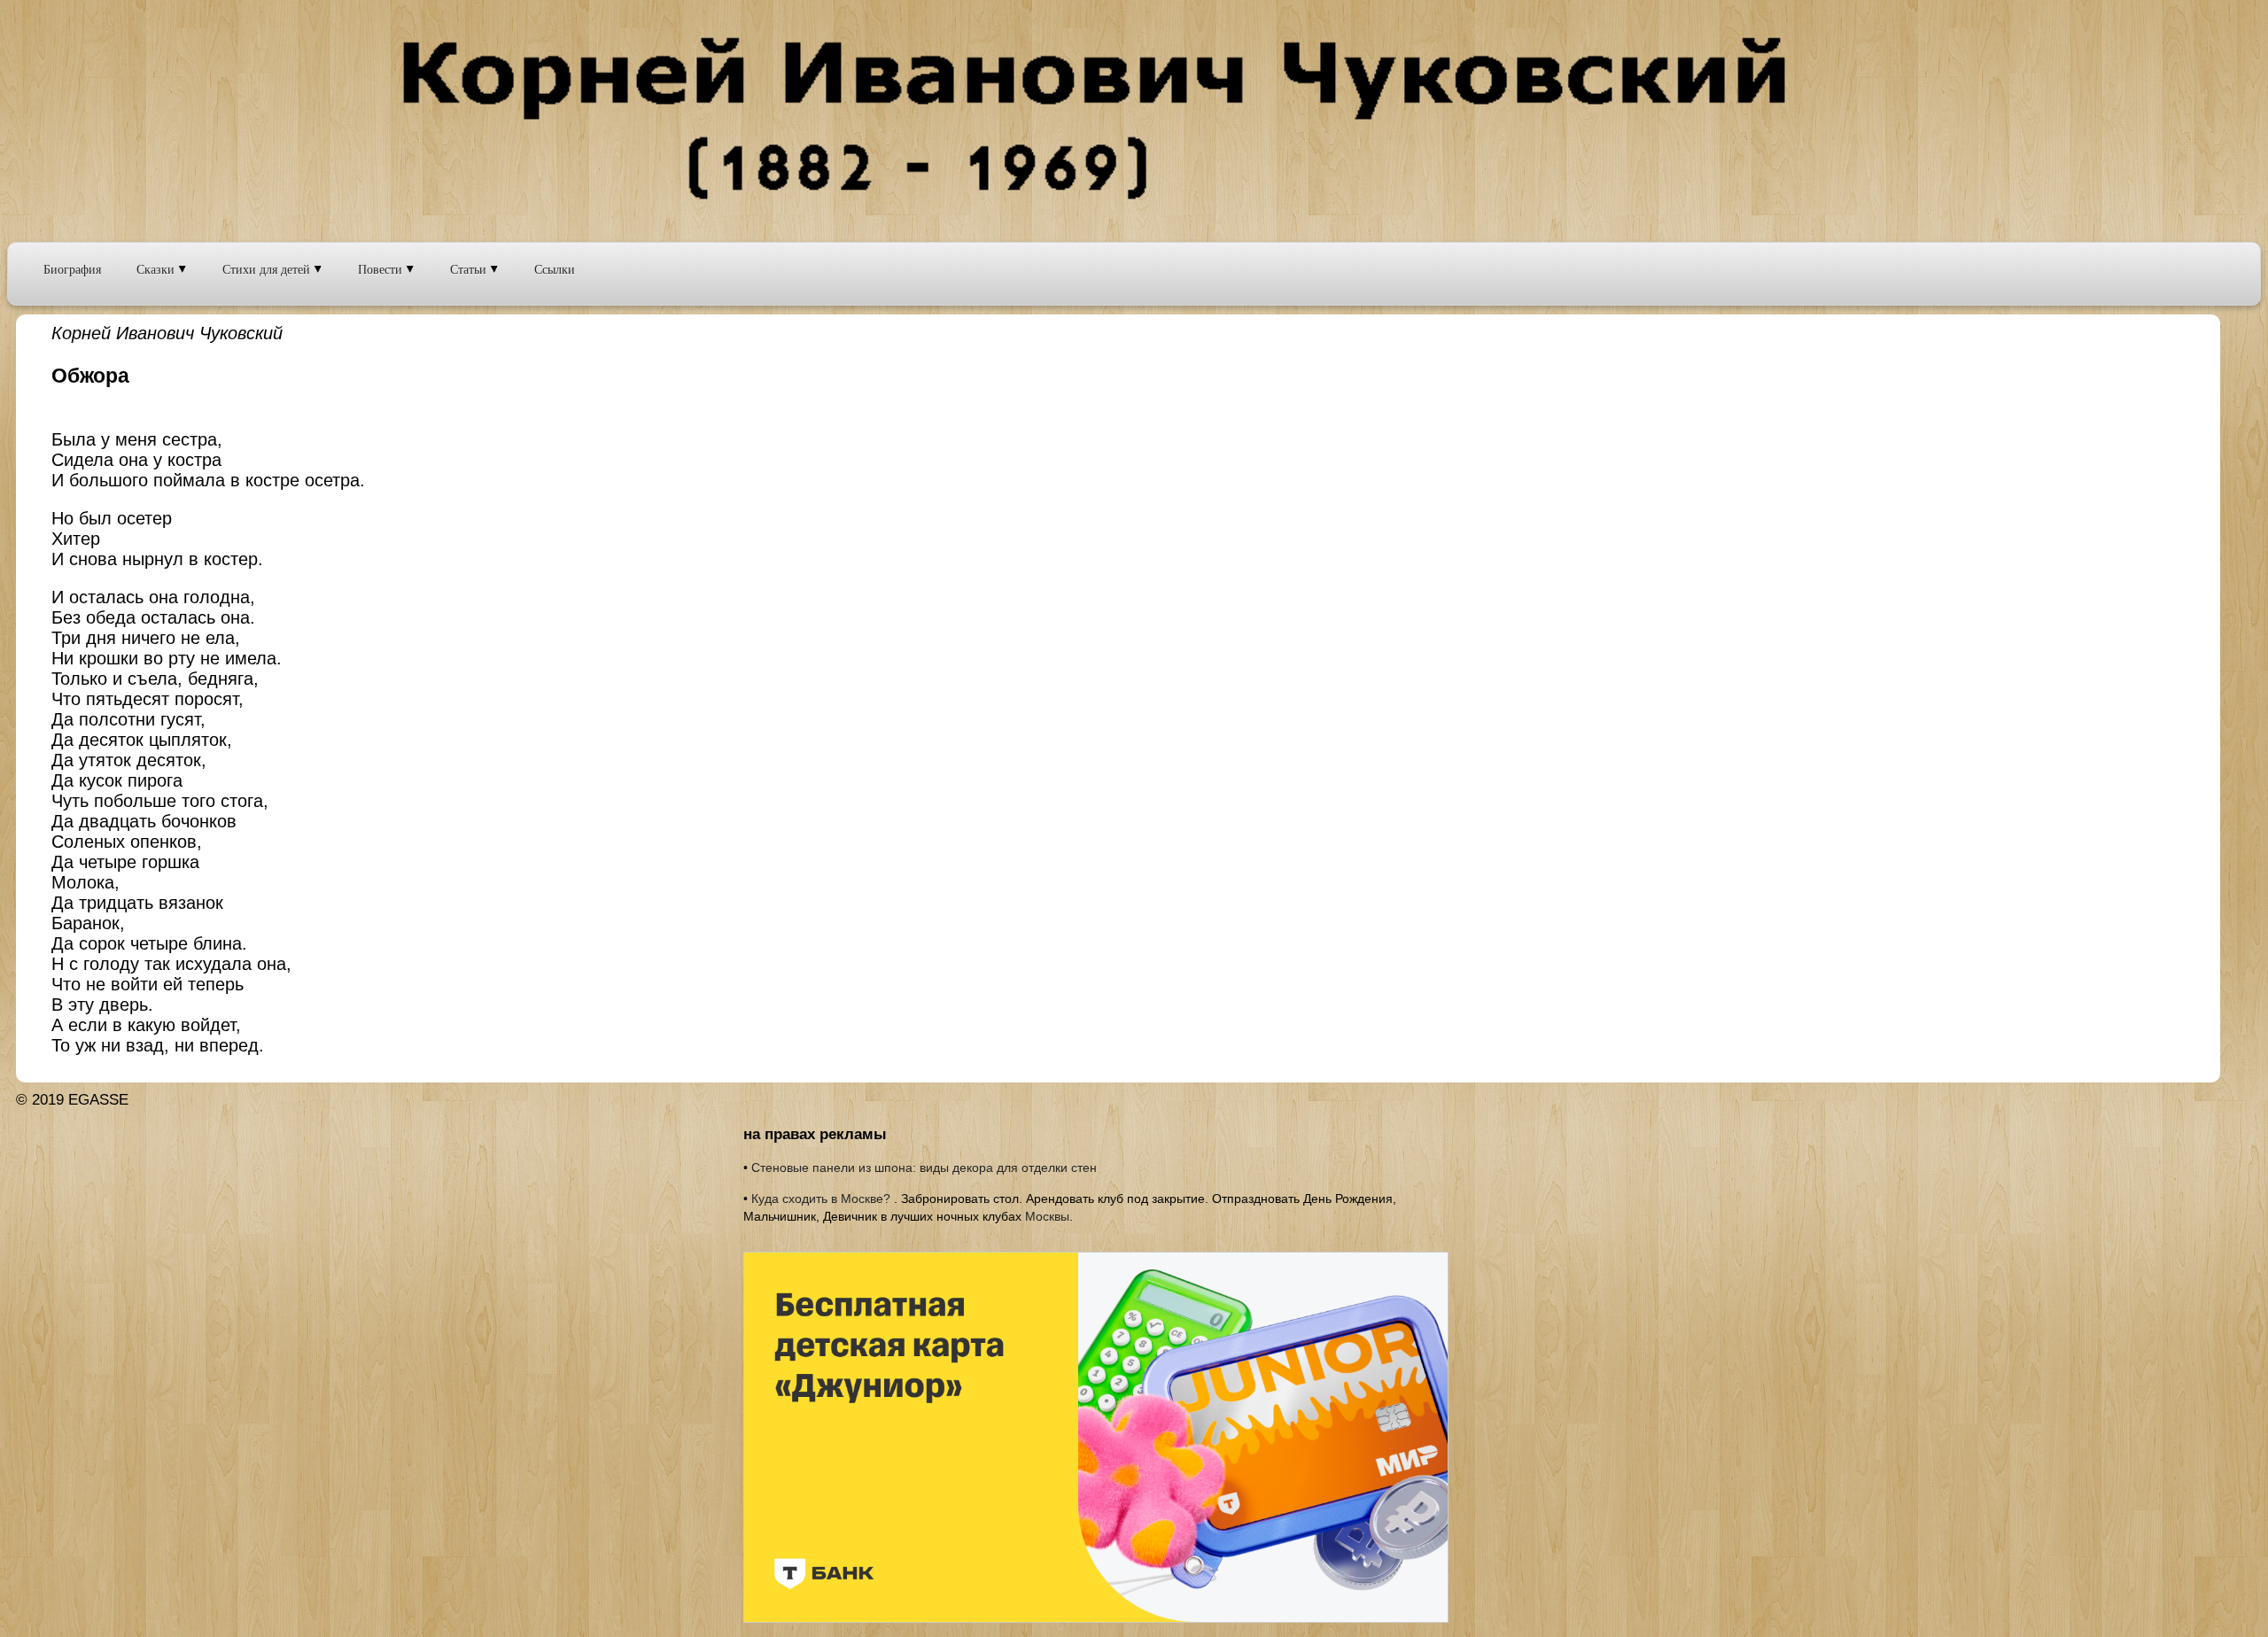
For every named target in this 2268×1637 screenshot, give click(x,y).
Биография (72, 269)
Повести (382, 269)
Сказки (157, 269)
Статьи (470, 269)
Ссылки (555, 269)
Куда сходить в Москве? (821, 1199)
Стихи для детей (268, 269)
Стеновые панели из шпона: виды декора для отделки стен (924, 1168)
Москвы (1047, 1216)
